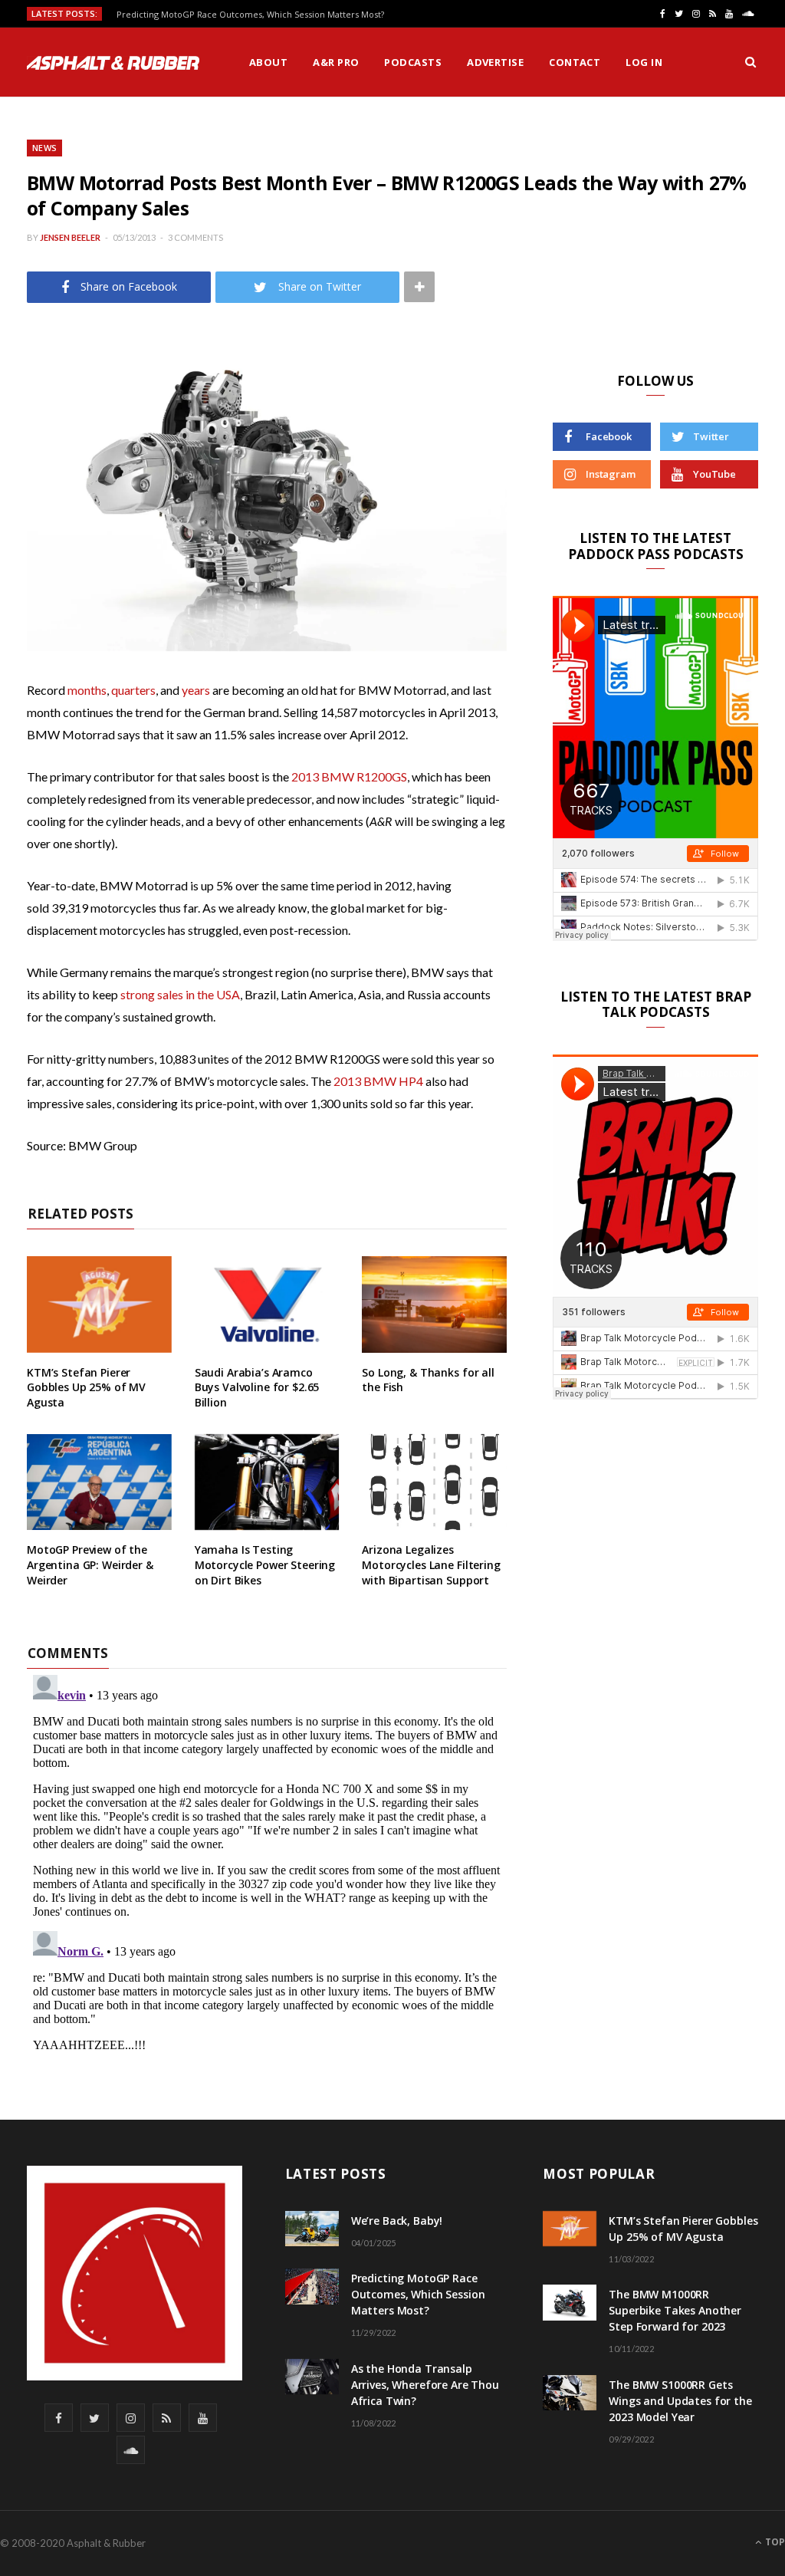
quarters (133, 690)
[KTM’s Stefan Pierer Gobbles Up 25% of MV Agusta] (99, 1304)
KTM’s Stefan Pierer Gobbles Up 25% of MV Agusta (86, 1387)
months (87, 690)
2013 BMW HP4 (378, 1081)
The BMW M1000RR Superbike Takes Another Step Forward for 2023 (675, 2310)
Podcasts (413, 62)
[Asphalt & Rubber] (113, 63)
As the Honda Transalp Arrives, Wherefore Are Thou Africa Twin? (425, 2385)
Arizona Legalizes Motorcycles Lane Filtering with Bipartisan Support (431, 1564)
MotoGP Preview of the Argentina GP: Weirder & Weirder (90, 1564)
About (268, 62)
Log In (644, 62)
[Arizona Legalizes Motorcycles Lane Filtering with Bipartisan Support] (434, 1482)
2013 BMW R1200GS (349, 776)
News (44, 148)
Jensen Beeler (70, 237)
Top (774, 2542)
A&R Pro (336, 62)
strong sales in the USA (180, 994)
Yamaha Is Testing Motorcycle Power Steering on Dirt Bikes (265, 1564)
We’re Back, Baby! (397, 2221)
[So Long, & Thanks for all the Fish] (434, 1304)
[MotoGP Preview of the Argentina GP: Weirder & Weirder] (99, 1482)
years (196, 690)
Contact (575, 62)
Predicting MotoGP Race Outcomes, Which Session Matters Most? (250, 15)
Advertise (495, 62)
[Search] (751, 62)
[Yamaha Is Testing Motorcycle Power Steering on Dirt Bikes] (267, 1482)
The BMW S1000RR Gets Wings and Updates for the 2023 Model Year (680, 2401)
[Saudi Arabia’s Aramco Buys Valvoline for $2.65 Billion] (267, 1304)
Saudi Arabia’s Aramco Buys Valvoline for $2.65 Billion (257, 1387)
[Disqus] (267, 1860)
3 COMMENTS (195, 237)
